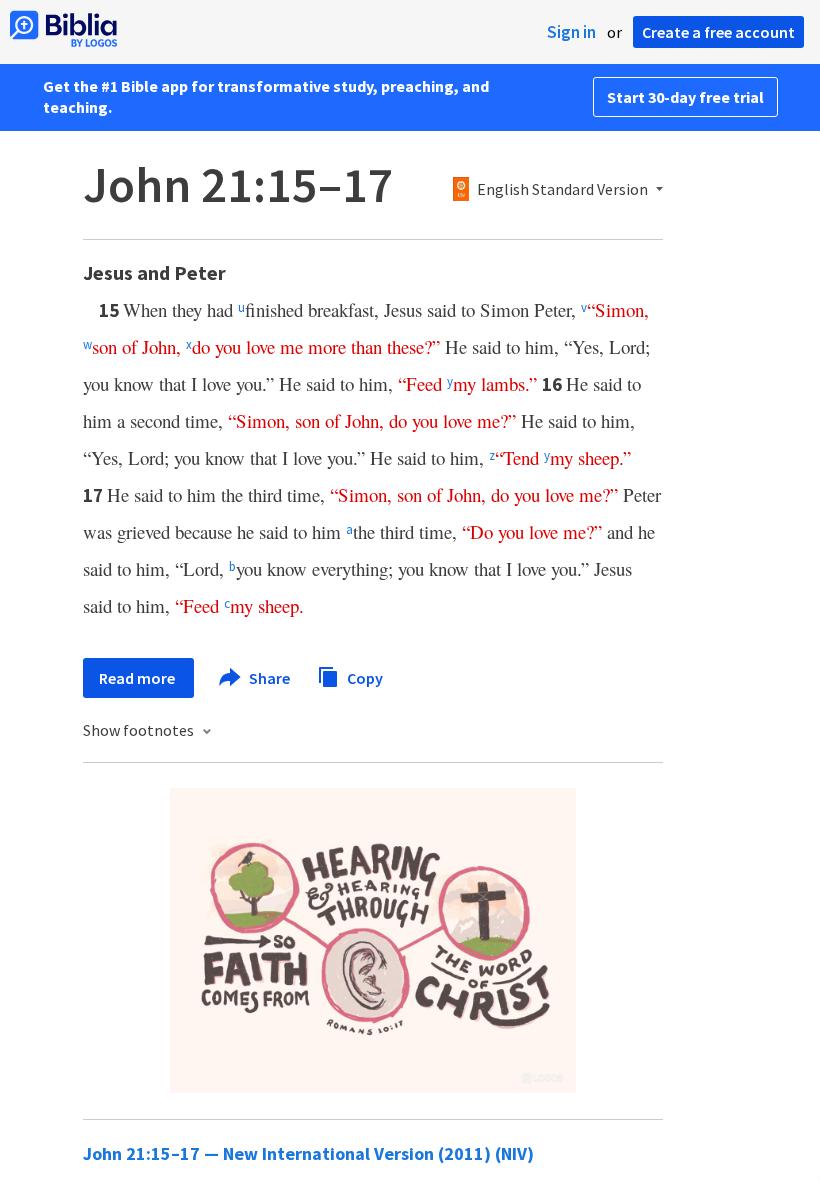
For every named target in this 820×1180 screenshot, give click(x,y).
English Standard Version (562, 190)
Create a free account (718, 32)
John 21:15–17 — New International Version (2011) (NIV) (308, 1153)
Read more (138, 678)
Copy (363, 677)
